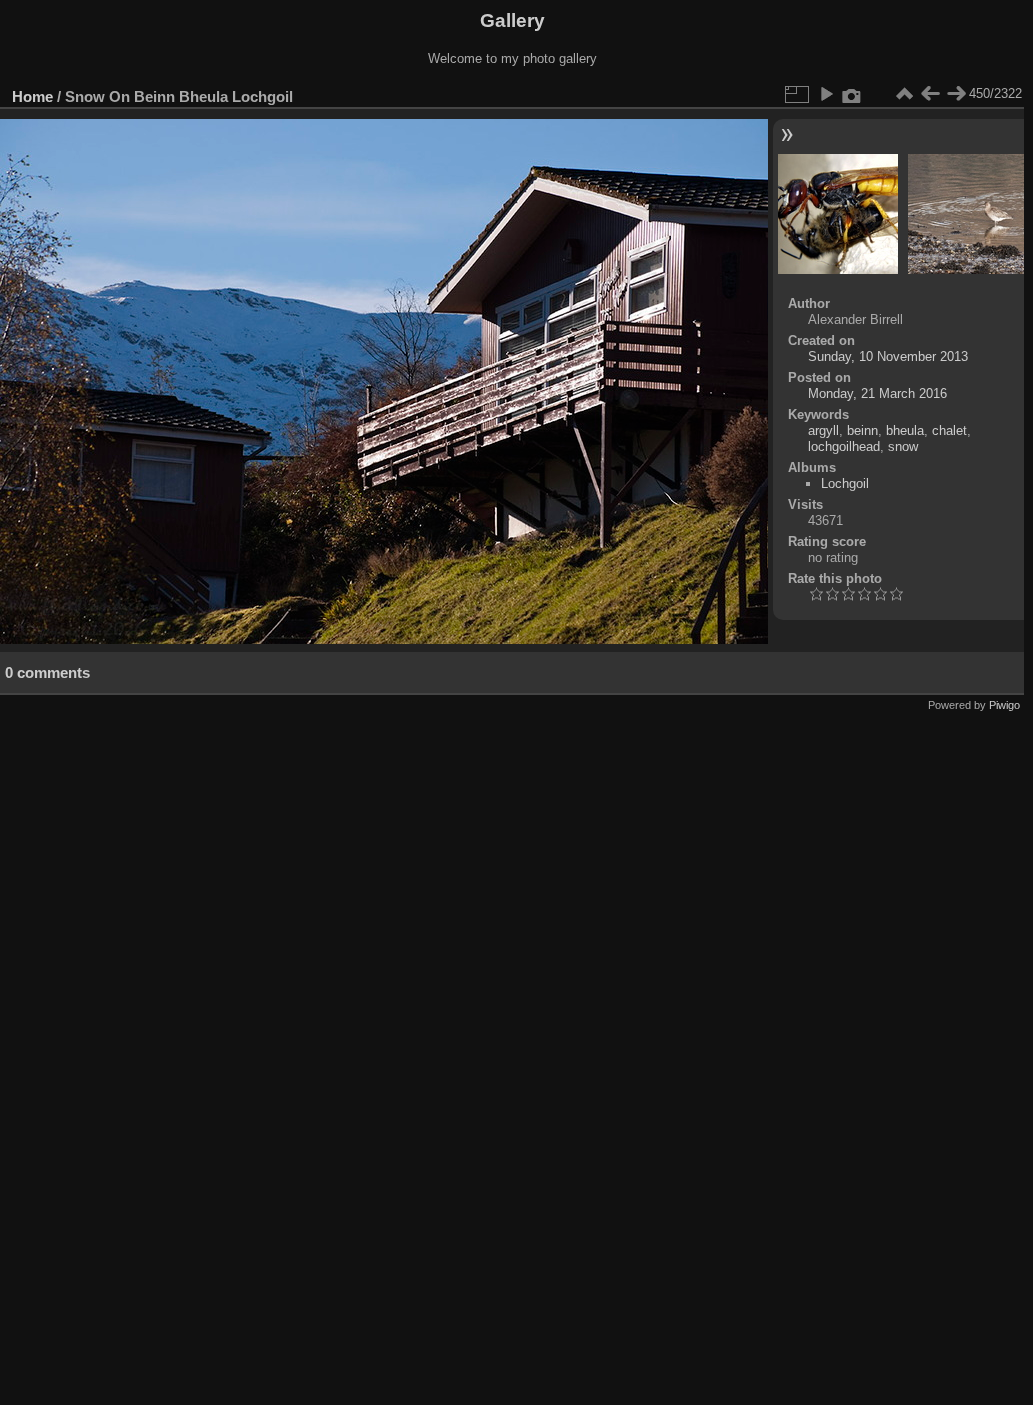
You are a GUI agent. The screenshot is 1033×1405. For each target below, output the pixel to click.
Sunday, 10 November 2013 (888, 356)
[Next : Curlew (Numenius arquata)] (956, 94)
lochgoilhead (844, 446)
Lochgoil (845, 483)
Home (32, 96)
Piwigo (1004, 705)
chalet (949, 430)
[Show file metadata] (852, 94)
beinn (862, 430)
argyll (823, 430)
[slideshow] (826, 94)
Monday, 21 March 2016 (877, 393)
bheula (905, 430)
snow (903, 446)
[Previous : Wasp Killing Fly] (930, 94)
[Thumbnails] (904, 94)
